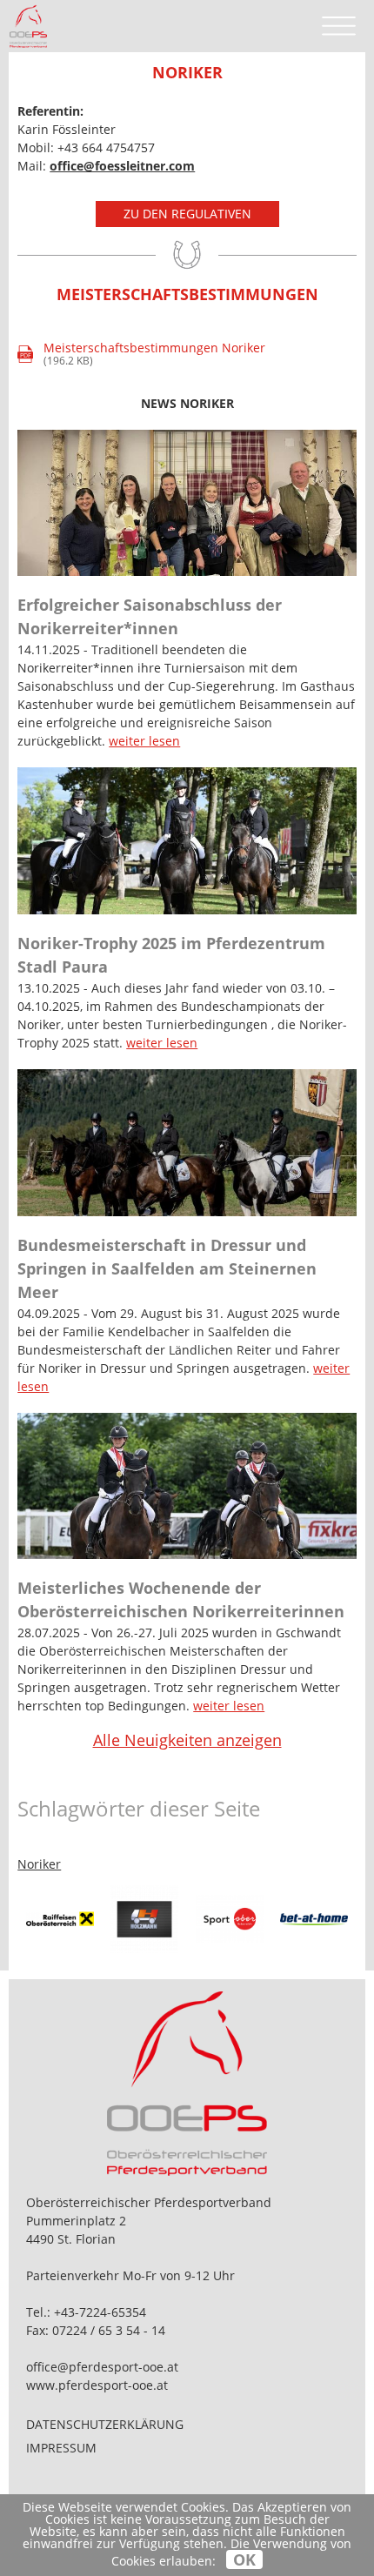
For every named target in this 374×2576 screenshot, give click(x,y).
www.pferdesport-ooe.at (97, 2385)
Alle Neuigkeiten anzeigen (187, 1740)
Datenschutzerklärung (105, 2424)
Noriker (39, 1864)
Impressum (61, 2448)
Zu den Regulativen (187, 214)
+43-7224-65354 (100, 2312)
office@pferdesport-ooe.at (102, 2367)
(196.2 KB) (143, 355)
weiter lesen (144, 741)
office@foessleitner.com (122, 166)
